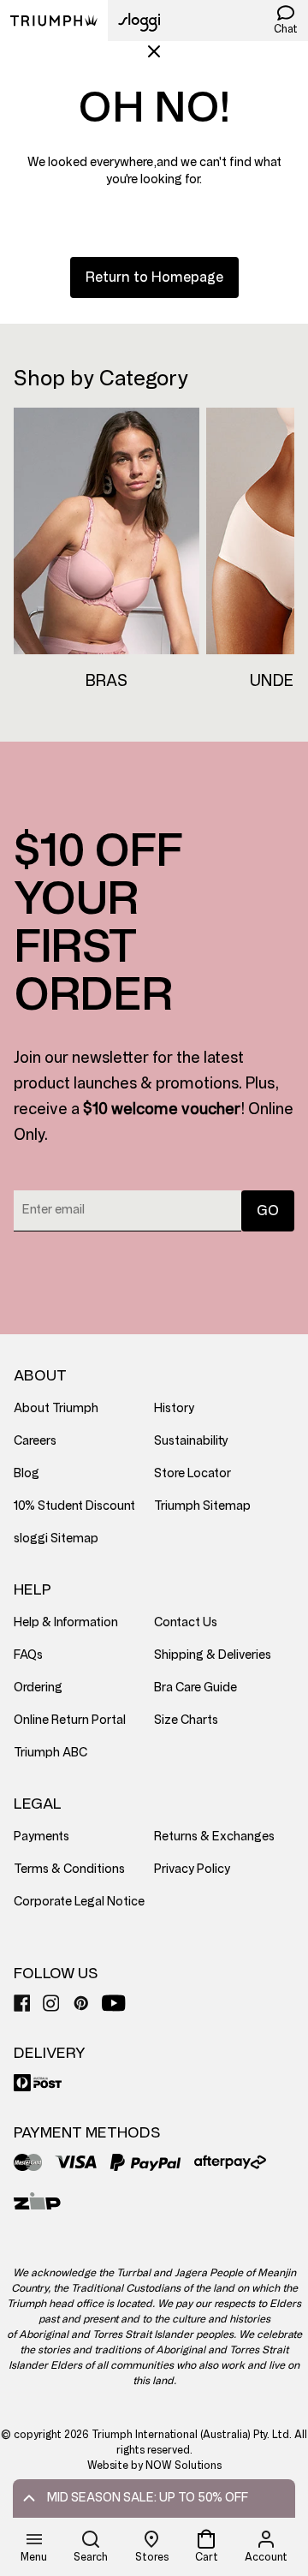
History (174, 1408)
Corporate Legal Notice (79, 1902)
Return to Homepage (154, 277)
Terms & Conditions (69, 1869)
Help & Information (66, 1622)
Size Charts (186, 1720)
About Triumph (56, 1408)
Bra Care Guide (195, 1688)
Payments (41, 1837)
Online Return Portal (70, 1720)
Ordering (38, 1688)
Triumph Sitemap (202, 1506)
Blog (27, 1473)
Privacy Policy (192, 1869)
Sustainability (191, 1441)
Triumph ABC (50, 1753)
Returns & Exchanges (214, 1837)
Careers (35, 1441)
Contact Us (186, 1622)
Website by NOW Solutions (154, 2466)
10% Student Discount (74, 1506)
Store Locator (192, 1473)
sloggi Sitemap (56, 1538)
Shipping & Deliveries (213, 1655)
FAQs (28, 1655)
